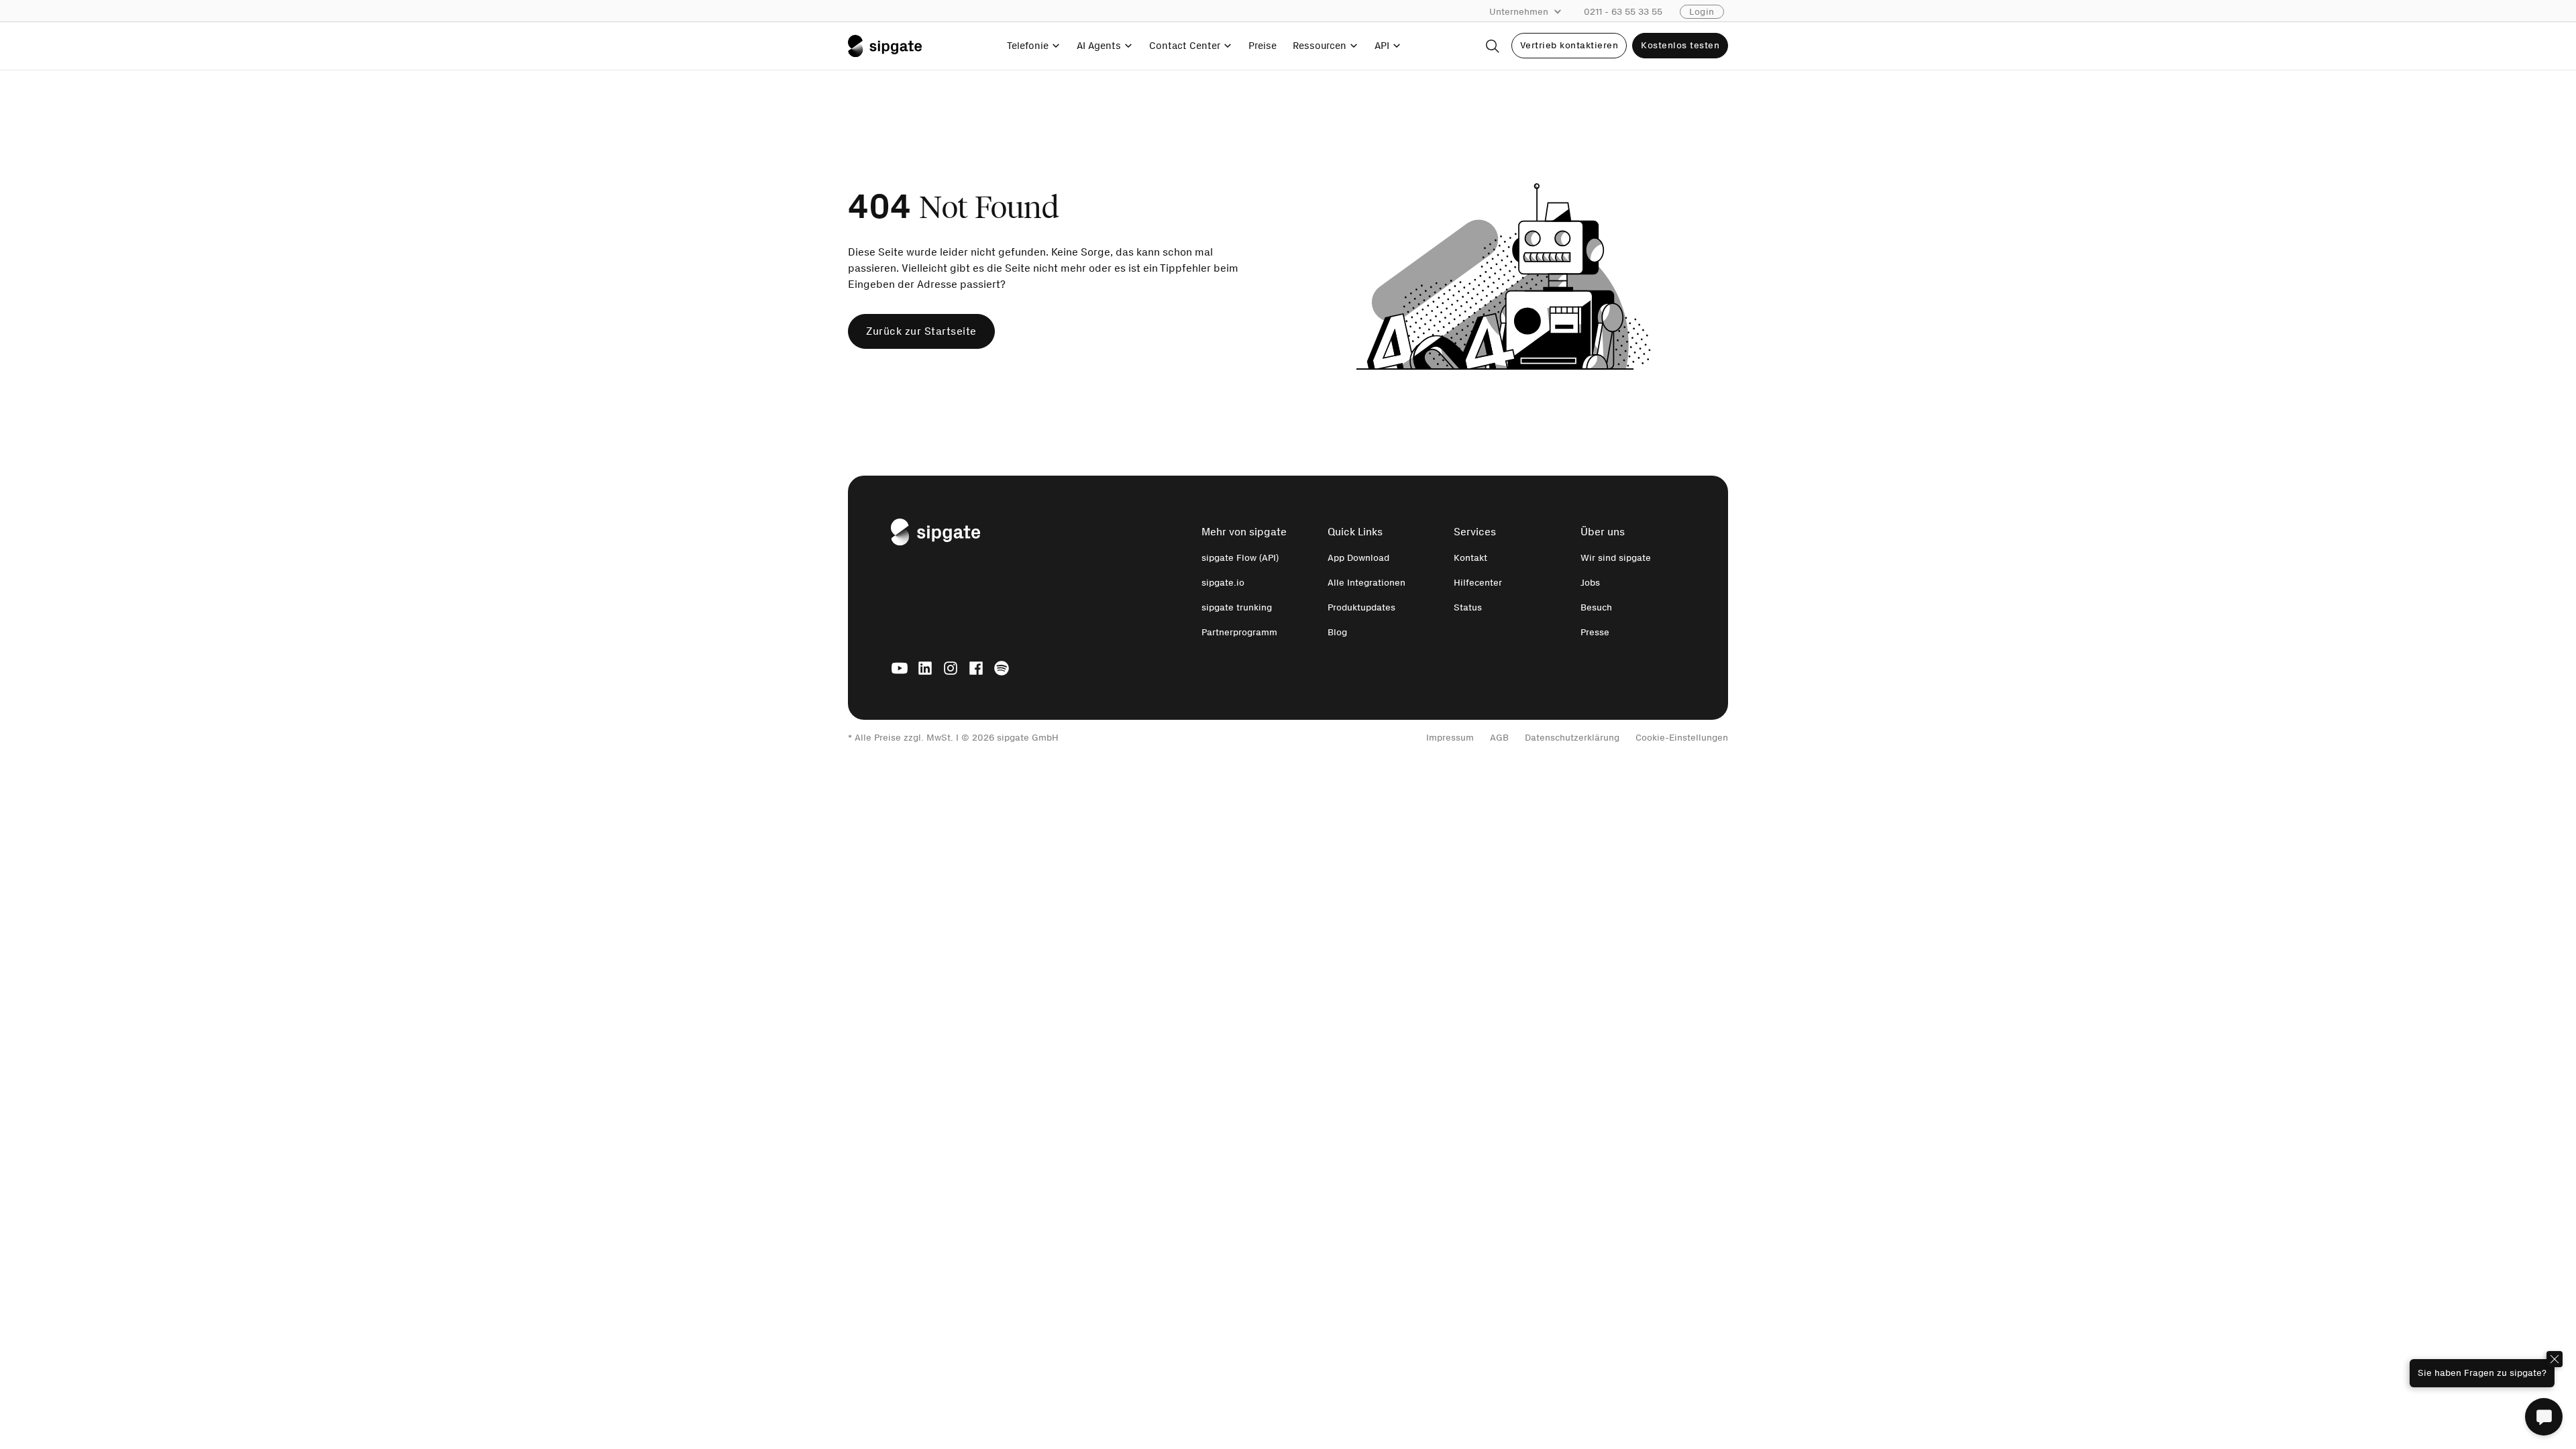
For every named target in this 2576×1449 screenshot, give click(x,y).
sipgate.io (1223, 583)
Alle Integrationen (1366, 583)
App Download (1358, 558)
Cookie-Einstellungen (1682, 738)
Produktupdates (1361, 607)
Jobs (1590, 583)
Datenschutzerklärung (1572, 738)
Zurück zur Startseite (921, 331)
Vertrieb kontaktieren (1569, 45)
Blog (1337, 632)
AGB (1499, 738)
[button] (1532, 12)
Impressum (1450, 738)
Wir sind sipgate (1616, 558)
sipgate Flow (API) (1240, 558)
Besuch (1596, 607)
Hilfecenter (1478, 583)
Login (1702, 12)
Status (1468, 607)
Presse (1595, 632)
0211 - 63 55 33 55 (1623, 12)
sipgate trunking (1237, 607)
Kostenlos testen (1680, 45)
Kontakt (1470, 558)
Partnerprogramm (1239, 632)
